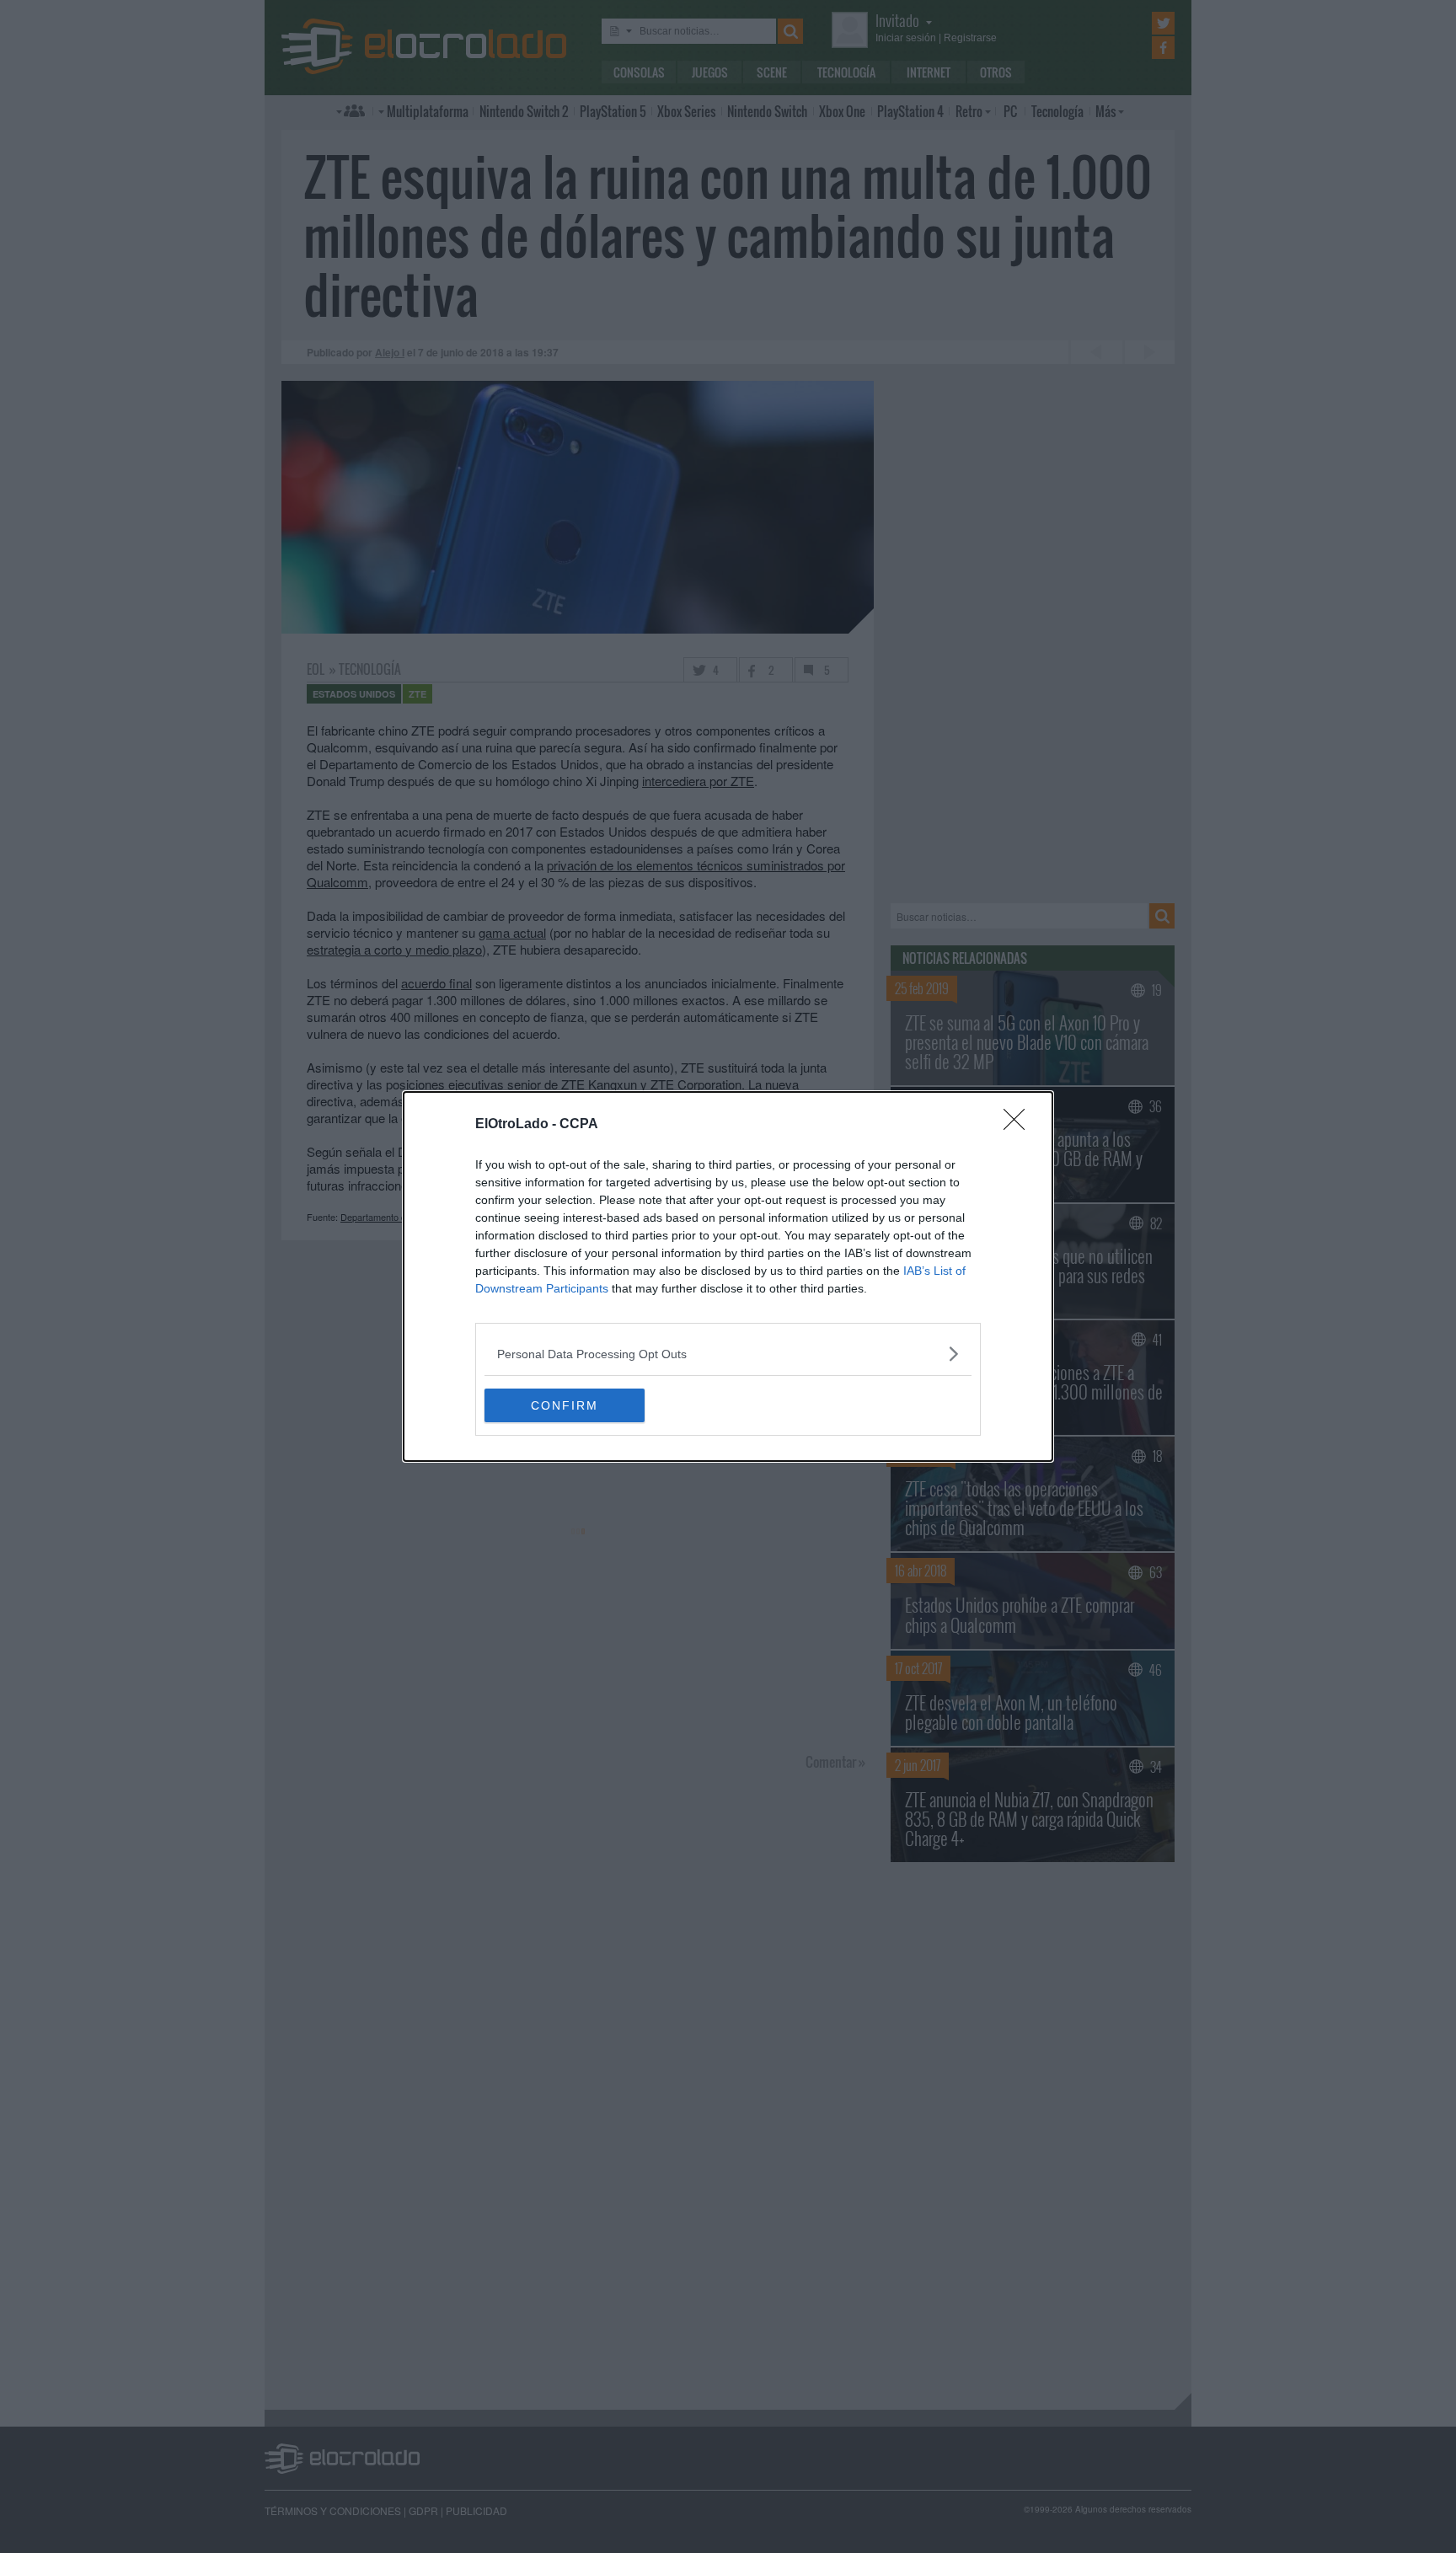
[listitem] (728, 1354)
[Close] (1020, 1125)
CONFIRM (565, 1405)
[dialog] (728, 1276)
